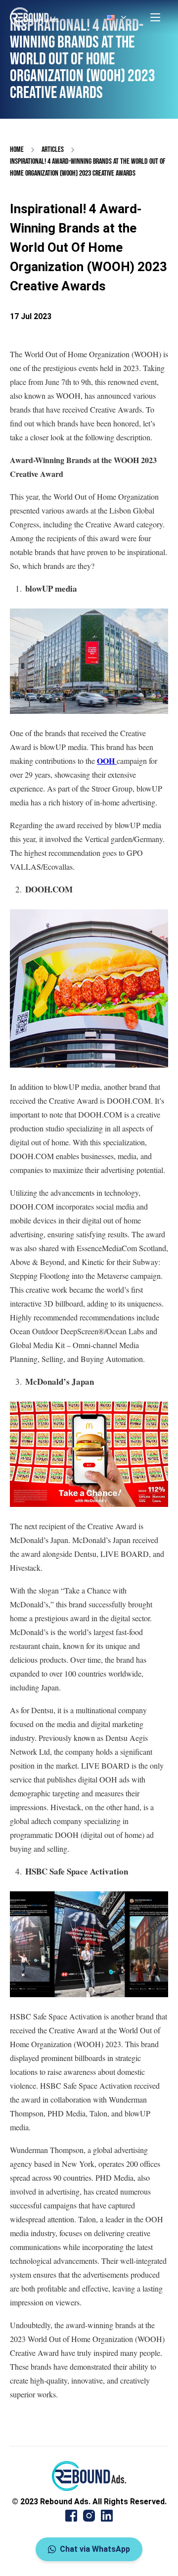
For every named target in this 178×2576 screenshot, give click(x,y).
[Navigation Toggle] (155, 17)
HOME (17, 150)
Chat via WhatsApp (95, 2549)
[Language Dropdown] (118, 17)
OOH (107, 761)
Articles (53, 150)
